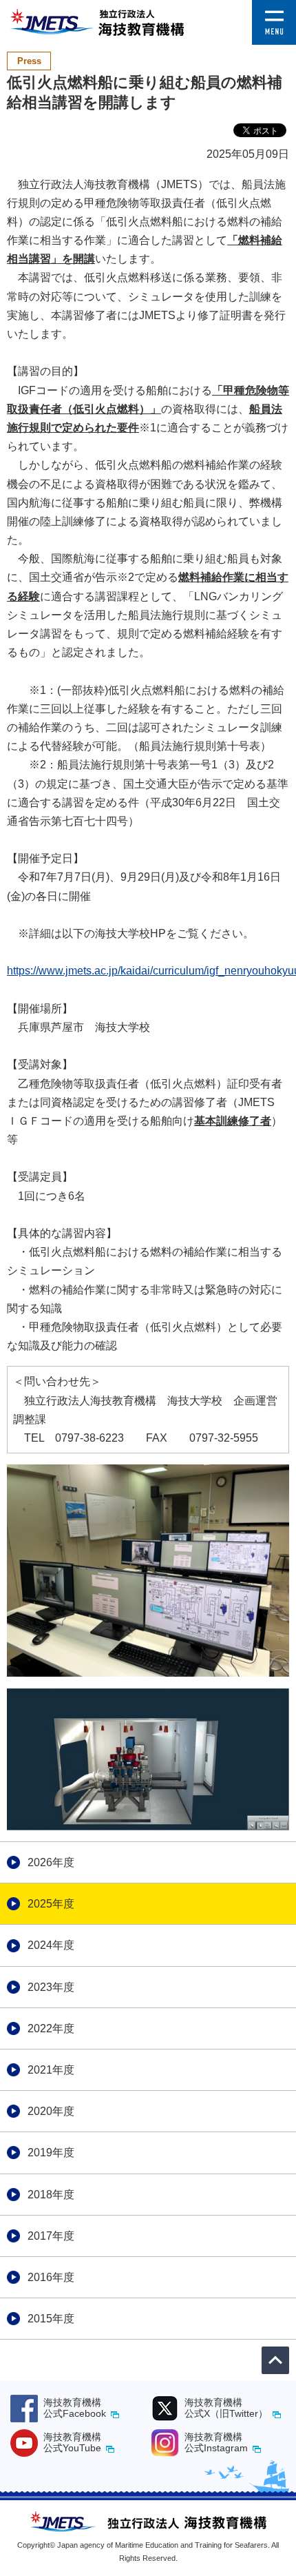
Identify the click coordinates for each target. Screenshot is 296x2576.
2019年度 (51, 2153)
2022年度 (51, 2028)
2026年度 (51, 1862)
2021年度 (51, 2070)
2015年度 (51, 2319)
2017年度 (51, 2236)
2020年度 (51, 2111)
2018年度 (51, 2195)
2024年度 (51, 1945)
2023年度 (51, 1987)
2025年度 (51, 1904)
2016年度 (51, 2277)
